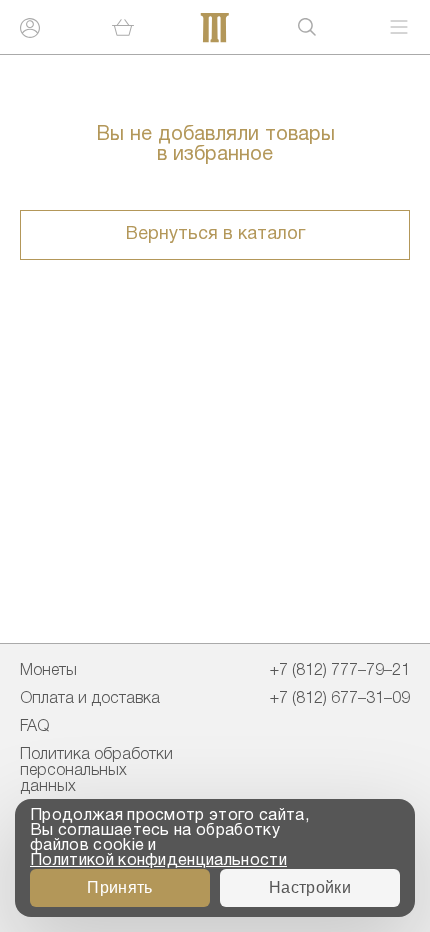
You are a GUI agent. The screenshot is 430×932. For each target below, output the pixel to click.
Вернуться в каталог (215, 234)
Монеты (48, 671)
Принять (119, 887)
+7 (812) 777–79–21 (340, 671)
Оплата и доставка (90, 699)
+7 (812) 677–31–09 (340, 699)
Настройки (310, 887)
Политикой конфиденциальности (158, 861)
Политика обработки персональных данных (96, 771)
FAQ (34, 727)
